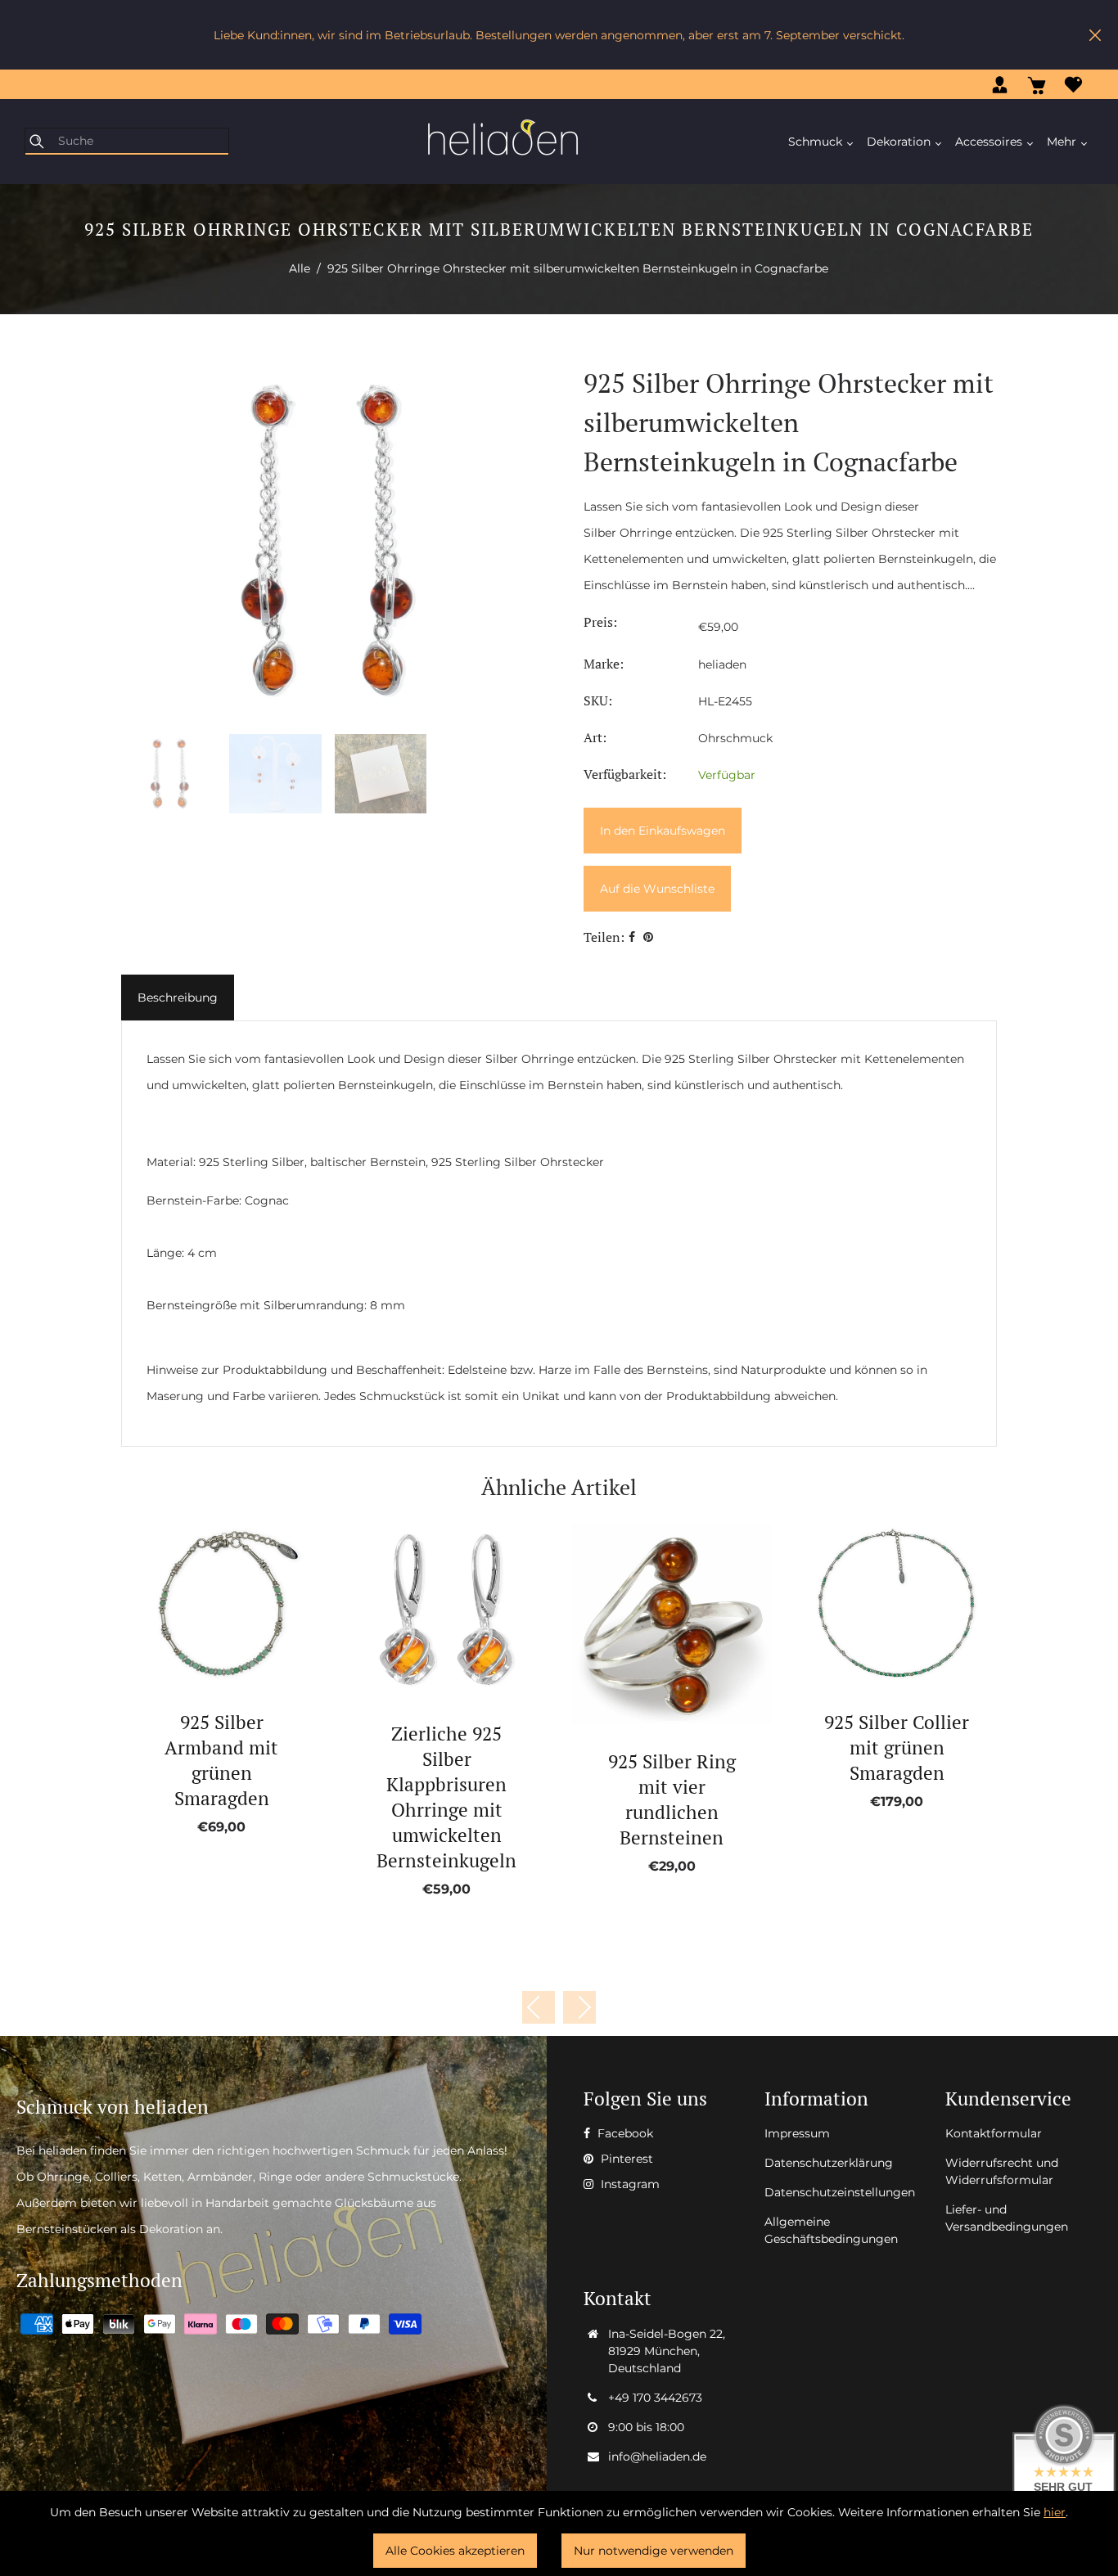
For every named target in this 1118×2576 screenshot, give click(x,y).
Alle (300, 268)
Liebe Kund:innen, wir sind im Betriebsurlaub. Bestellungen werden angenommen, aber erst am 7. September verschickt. (559, 35)
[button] (579, 2007)
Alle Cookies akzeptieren (455, 2551)
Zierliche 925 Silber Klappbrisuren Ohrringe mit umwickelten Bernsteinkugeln (446, 1797)
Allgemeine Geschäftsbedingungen (831, 2230)
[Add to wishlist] (203, 1604)
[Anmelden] (1000, 84)
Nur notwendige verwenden (654, 2551)
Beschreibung (178, 998)
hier (1055, 2512)
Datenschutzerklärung (829, 2163)
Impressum (797, 2133)
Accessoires (990, 142)
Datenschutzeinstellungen (840, 2192)
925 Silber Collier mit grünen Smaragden (897, 1747)
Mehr (1063, 142)
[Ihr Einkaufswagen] (1037, 84)
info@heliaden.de (657, 2457)
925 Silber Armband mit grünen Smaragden (221, 1760)
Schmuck (817, 142)
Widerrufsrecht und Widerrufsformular (1002, 2171)
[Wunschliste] (1073, 84)
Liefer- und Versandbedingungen (1007, 2218)
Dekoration (900, 142)
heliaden (722, 664)
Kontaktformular (994, 2133)
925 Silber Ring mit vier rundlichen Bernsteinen (672, 1799)
